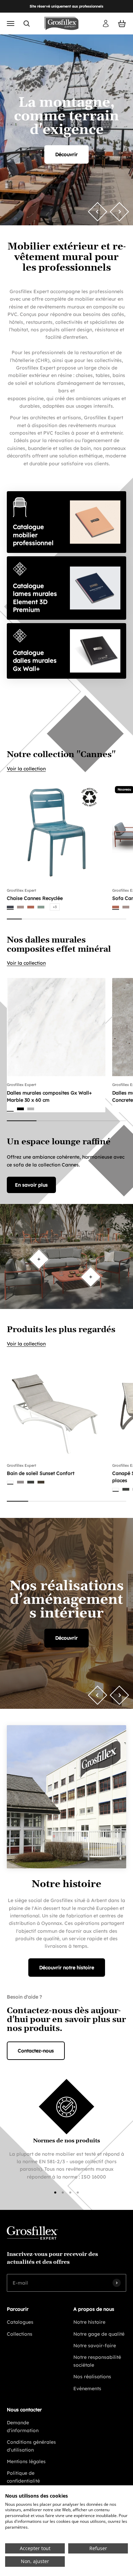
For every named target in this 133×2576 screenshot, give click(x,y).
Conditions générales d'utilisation (31, 2446)
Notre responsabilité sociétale (97, 2361)
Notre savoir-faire (95, 2346)
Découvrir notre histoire (67, 1968)
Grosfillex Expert (21, 890)
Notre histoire (89, 2322)
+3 (55, 907)
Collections (20, 2334)
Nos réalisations (92, 2377)
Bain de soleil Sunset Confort (41, 1473)
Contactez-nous (36, 2051)
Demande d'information (23, 2426)
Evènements (87, 2389)
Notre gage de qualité (99, 2334)
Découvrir (66, 154)
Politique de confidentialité (23, 2477)
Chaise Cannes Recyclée (35, 898)
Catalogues (20, 2322)
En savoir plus (31, 1185)
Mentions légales (26, 2461)
